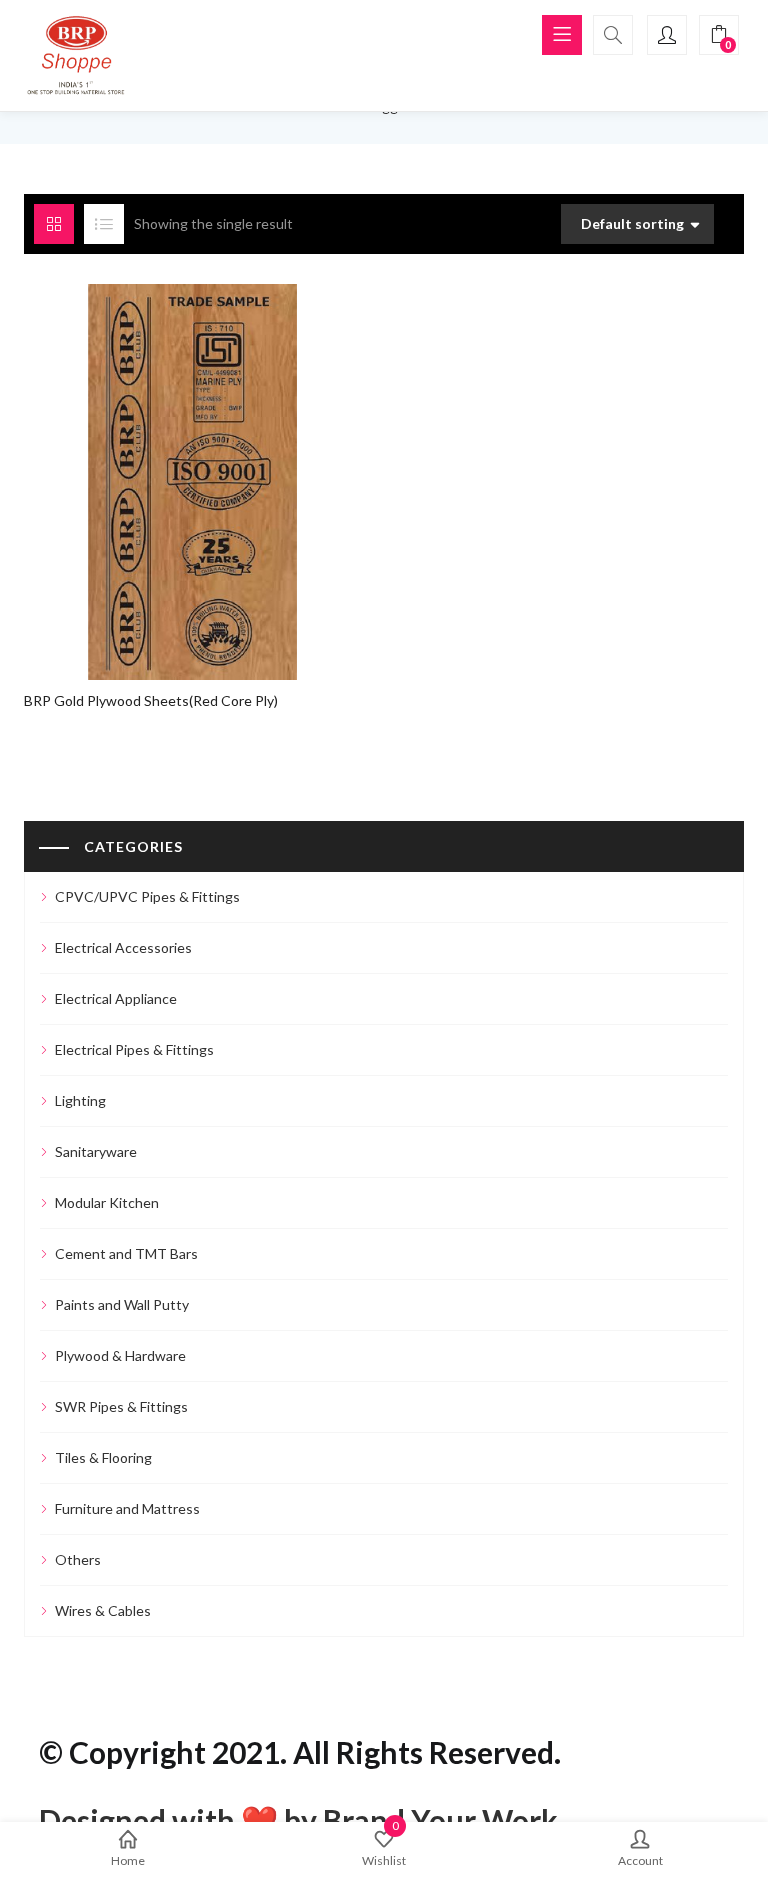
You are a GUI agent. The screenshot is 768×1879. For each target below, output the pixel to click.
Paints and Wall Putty (122, 1304)
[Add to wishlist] (196, 459)
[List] (104, 224)
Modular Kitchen (107, 1202)
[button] (719, 35)
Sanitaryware (96, 1151)
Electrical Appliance (116, 998)
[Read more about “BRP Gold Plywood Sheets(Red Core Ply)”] (158, 459)
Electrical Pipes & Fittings (134, 1049)
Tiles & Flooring (103, 1457)
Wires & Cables (103, 1610)
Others (78, 1559)
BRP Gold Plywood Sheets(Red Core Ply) (151, 700)
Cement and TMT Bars (126, 1253)
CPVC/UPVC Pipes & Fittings (147, 896)
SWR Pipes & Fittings (121, 1406)
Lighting (80, 1100)
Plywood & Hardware (120, 1355)
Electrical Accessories (123, 947)
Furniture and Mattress (127, 1508)
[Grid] (54, 224)
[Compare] (234, 459)
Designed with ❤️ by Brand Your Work (298, 1820)
